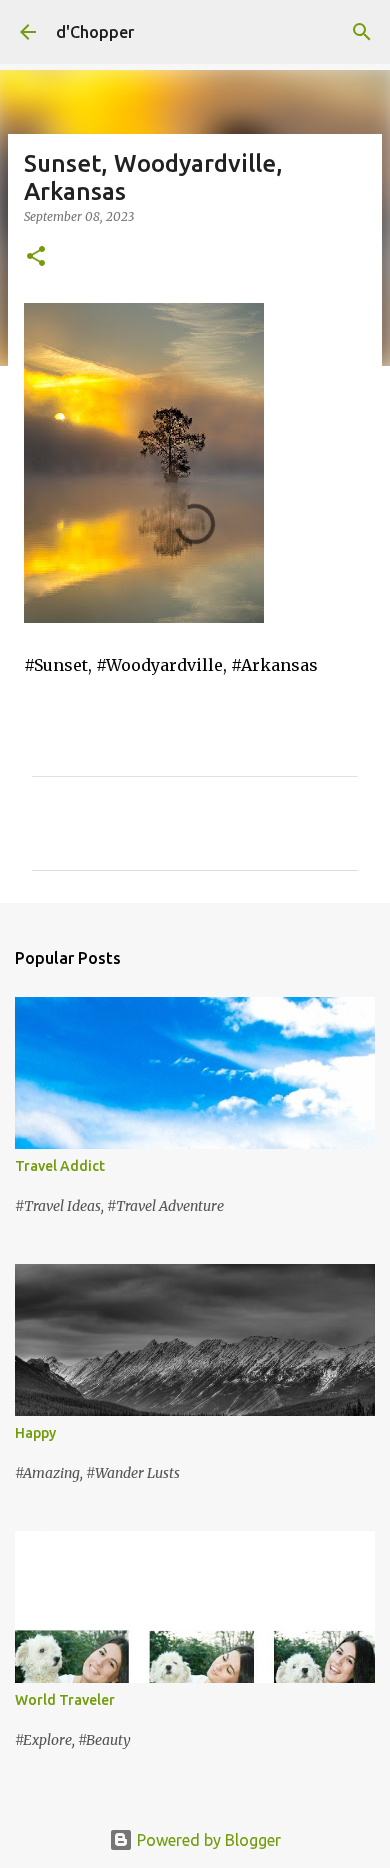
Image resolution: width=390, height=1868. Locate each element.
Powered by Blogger (207, 1840)
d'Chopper (95, 32)
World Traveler (65, 1700)
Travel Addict (60, 1166)
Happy (35, 1433)
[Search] (362, 32)
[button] (36, 257)
